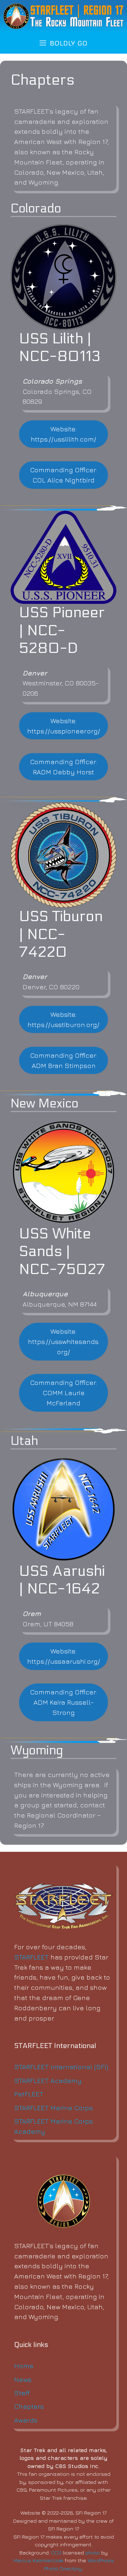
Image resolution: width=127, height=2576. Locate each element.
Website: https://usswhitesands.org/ (64, 1341)
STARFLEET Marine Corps (53, 2107)
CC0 (56, 2553)
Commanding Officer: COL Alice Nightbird (64, 475)
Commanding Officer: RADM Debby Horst (64, 767)
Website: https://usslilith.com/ (64, 434)
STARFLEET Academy (48, 2080)
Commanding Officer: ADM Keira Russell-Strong (64, 1702)
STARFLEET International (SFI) (61, 2067)
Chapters (29, 2406)
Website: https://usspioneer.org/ (64, 726)
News (23, 2379)
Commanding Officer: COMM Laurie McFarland (64, 1392)
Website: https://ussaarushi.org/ (64, 1656)
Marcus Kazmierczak (38, 2560)
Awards (26, 2420)
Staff (22, 2393)
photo (93, 2553)
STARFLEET (31, 1957)
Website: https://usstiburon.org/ (64, 1019)
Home (24, 2365)
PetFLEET (29, 2094)
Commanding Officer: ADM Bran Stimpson (64, 1060)
